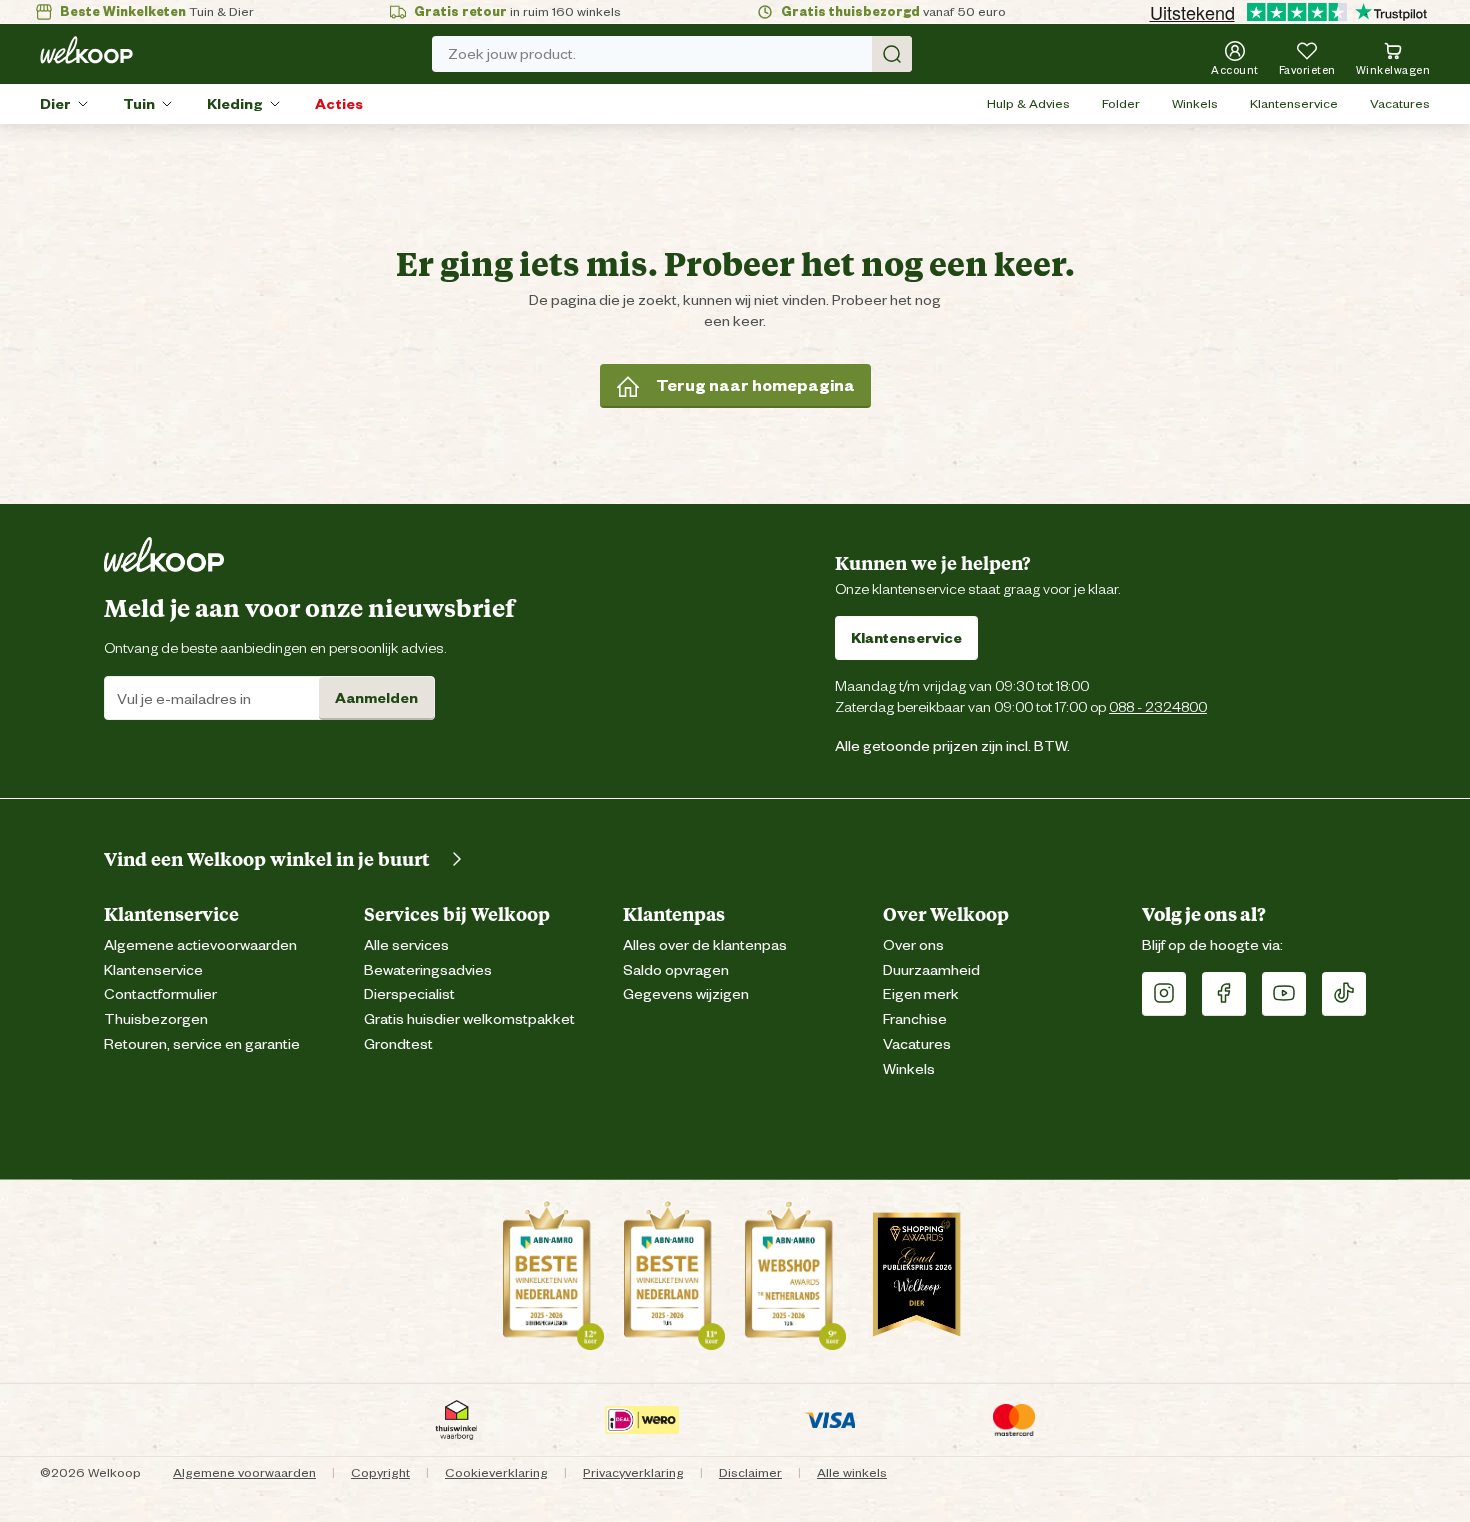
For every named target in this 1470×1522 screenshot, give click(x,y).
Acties (339, 104)
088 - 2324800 (1158, 706)
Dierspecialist (409, 994)
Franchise (915, 1019)
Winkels (1195, 103)
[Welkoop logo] (86, 50)
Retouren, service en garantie (202, 1044)
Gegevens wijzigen (686, 994)
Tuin (139, 104)
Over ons (913, 945)
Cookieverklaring (496, 1472)
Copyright (380, 1472)
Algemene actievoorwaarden (200, 945)
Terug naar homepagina (755, 385)
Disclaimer (750, 1472)
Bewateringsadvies (428, 970)
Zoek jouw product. (512, 54)
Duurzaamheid (931, 970)
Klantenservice (1294, 103)
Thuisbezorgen (156, 1019)
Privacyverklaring (633, 1472)
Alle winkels (852, 1472)
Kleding (235, 104)
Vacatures (1400, 103)
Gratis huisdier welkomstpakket (469, 1019)
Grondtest (398, 1044)
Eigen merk (921, 994)
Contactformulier (160, 994)
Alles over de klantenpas (705, 945)
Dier (55, 104)
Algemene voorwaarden (244, 1472)
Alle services (406, 945)
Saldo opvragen (676, 970)
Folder (1121, 103)
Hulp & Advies (1028, 103)
